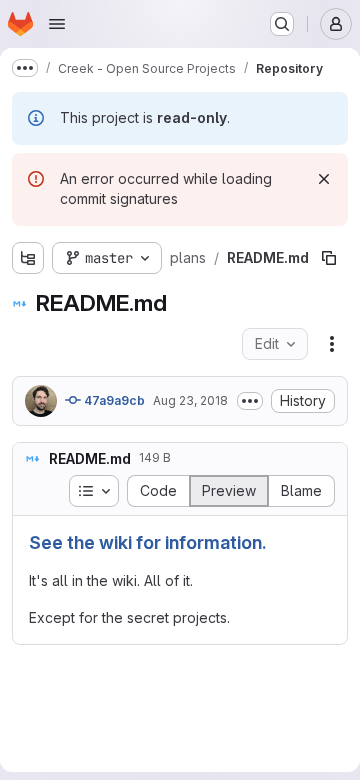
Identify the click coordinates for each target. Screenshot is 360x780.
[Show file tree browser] (28, 258)
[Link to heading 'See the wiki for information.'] (277, 542)
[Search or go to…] (282, 24)
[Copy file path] (329, 258)
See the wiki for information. (148, 542)
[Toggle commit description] (250, 401)
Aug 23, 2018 (190, 400)
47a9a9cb (113, 400)
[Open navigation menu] (57, 24)
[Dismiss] (324, 179)
